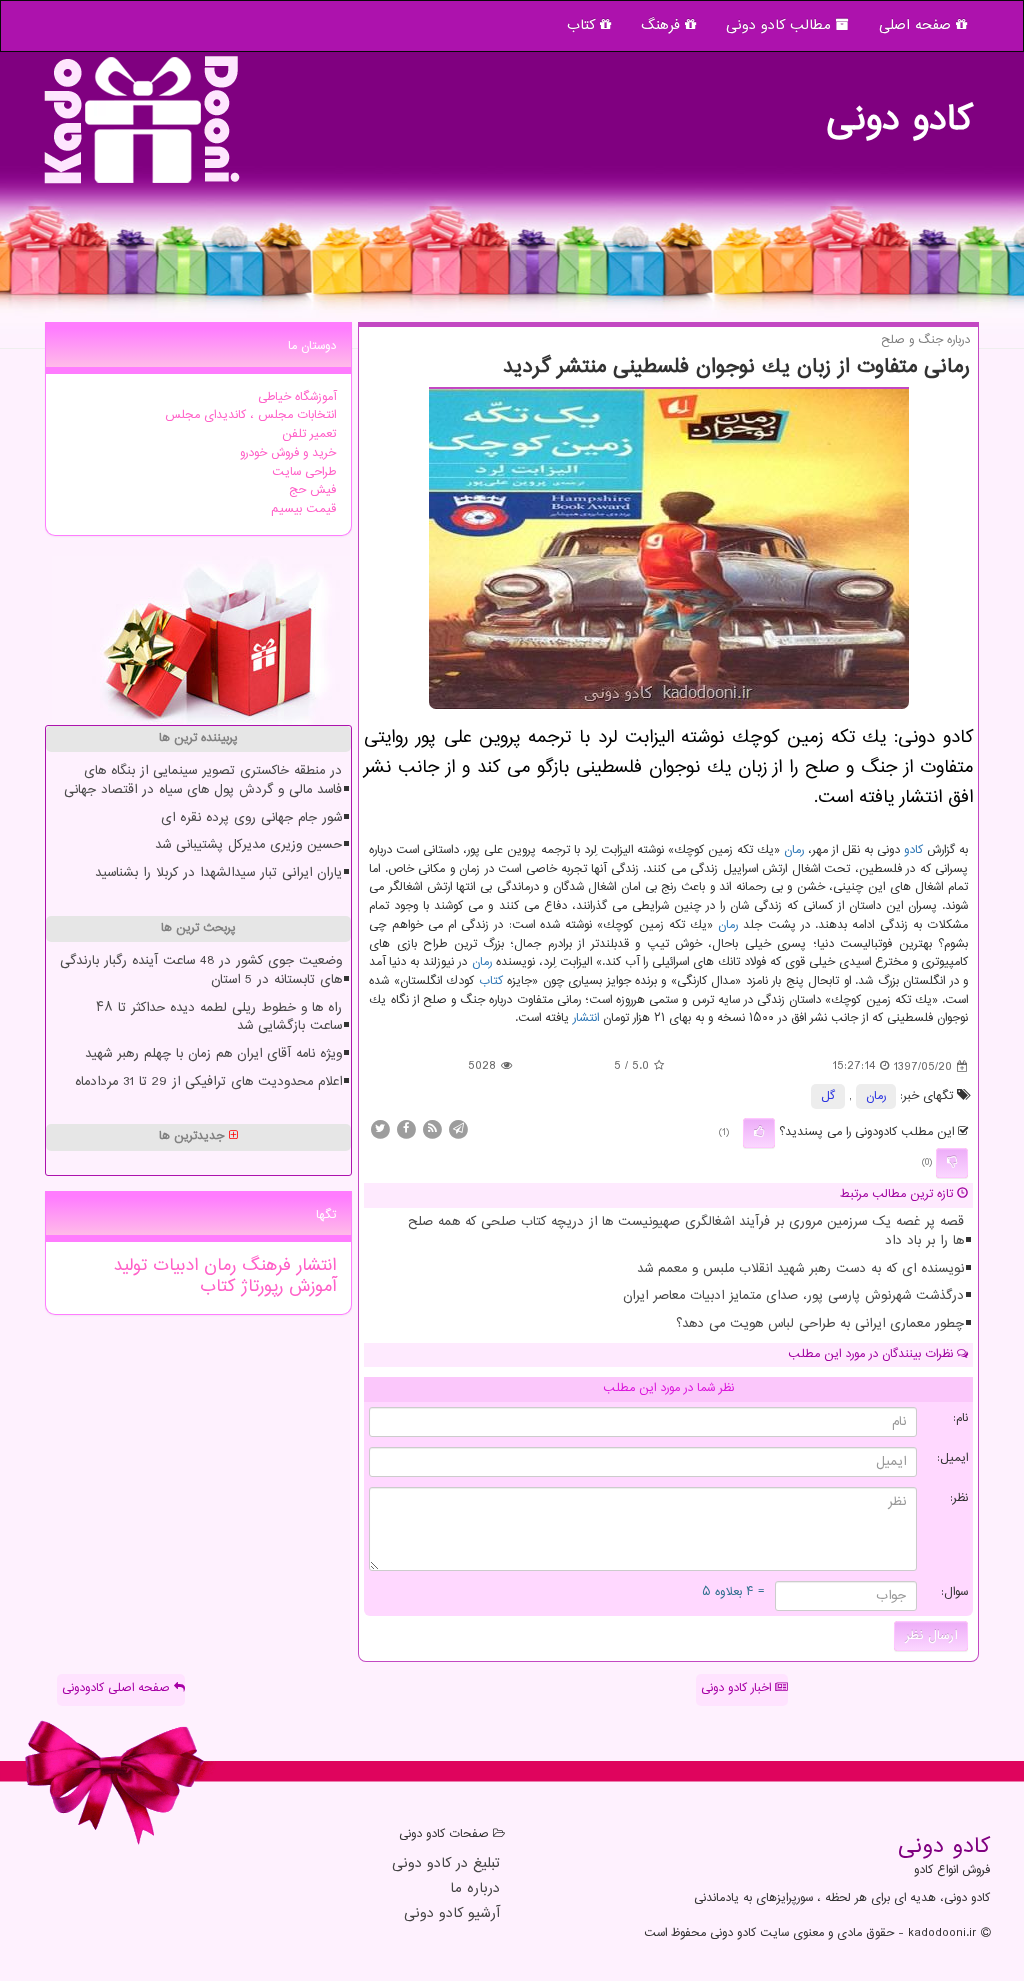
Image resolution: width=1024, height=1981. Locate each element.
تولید (130, 1266)
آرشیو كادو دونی (452, 1914)
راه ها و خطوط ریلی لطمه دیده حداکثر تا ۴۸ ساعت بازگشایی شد (219, 1017)
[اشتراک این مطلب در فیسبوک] (406, 1129)
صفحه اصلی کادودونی (118, 1688)
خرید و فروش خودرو (288, 453)
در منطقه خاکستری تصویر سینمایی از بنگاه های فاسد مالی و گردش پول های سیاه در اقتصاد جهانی (203, 780)
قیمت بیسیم (303, 509)
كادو (913, 850)
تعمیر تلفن (309, 434)
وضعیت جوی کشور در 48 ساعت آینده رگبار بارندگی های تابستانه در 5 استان (201, 970)
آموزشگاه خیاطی (297, 397)
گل (828, 1096)
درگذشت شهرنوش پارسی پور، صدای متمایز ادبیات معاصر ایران (793, 1296)
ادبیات (172, 1266)
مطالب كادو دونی (781, 25)
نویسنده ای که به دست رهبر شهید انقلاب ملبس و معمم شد (800, 1269)
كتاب (491, 981)
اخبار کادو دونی (738, 1688)
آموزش (309, 1287)
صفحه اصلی (917, 25)
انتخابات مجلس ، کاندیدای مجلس (250, 415)
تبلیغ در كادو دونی (446, 1864)
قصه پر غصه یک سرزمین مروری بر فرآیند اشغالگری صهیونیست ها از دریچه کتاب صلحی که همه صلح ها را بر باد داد (686, 1231)
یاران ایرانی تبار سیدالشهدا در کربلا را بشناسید (218, 873)
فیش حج (312, 490)
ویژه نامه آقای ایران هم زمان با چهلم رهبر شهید (213, 1054)
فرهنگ (663, 25)
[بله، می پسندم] (759, 1133)
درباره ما (475, 1889)
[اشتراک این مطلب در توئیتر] (380, 1129)
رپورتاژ (259, 1287)
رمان (794, 850)
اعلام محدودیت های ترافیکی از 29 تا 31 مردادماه (208, 1082)
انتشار (586, 1018)
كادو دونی (899, 110)
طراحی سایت (304, 472)
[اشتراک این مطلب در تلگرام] (458, 1129)
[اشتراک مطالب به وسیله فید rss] (432, 1129)
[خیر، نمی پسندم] (952, 1163)
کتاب (583, 25)
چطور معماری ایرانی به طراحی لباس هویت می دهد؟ (820, 1324)
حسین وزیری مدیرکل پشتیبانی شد (248, 845)
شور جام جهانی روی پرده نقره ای (251, 818)
